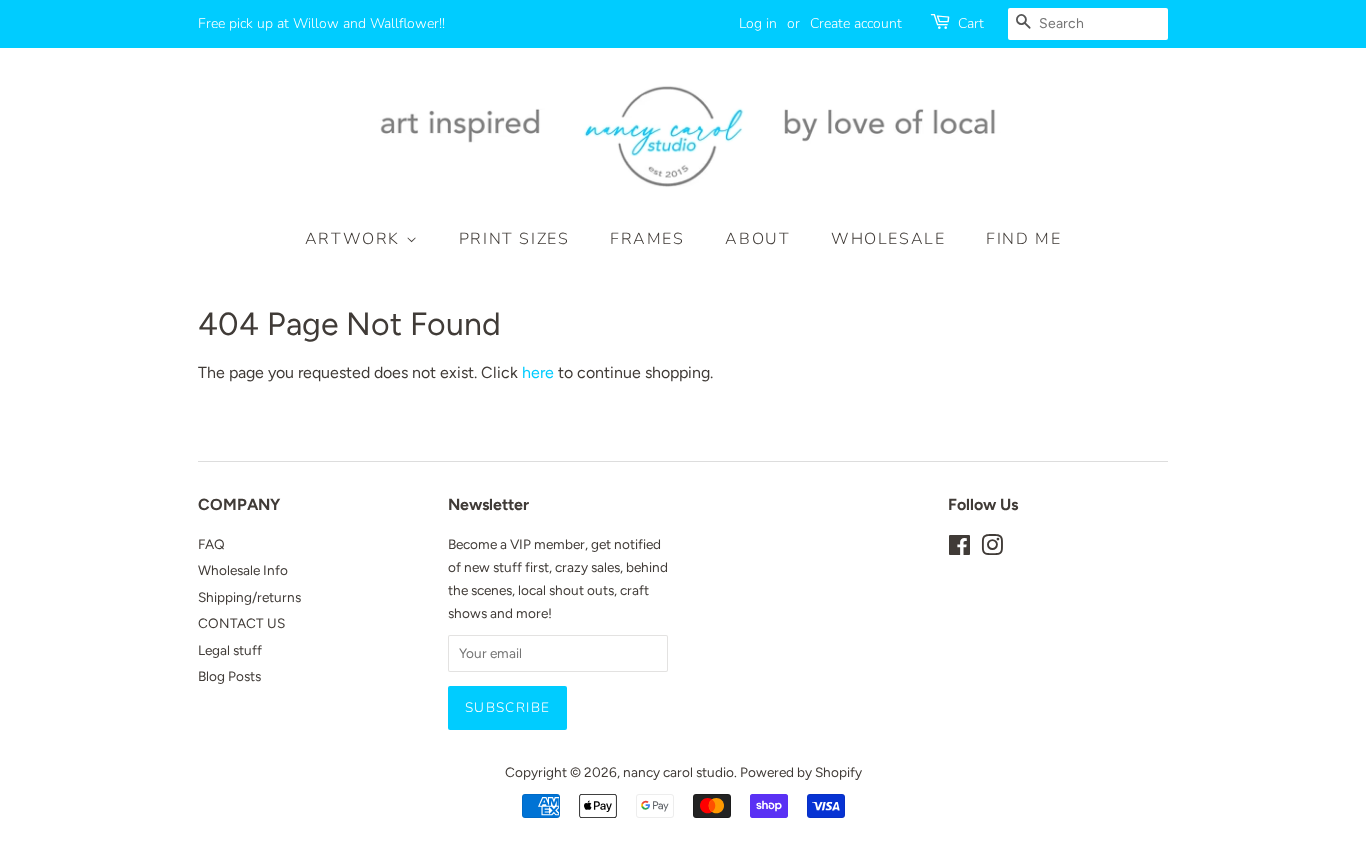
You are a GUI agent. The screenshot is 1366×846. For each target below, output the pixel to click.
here (538, 372)
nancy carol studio (678, 772)
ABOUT (757, 239)
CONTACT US (241, 623)
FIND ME (1023, 239)
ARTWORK (355, 239)
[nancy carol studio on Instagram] (992, 549)
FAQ (211, 544)
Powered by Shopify (801, 772)
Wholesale (888, 239)
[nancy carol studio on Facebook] (959, 549)
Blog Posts (229, 676)
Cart (971, 23)
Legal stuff (230, 650)
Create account (856, 23)
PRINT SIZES (514, 239)
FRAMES (647, 239)
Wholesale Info (243, 570)
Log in (758, 23)
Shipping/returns (249, 597)
